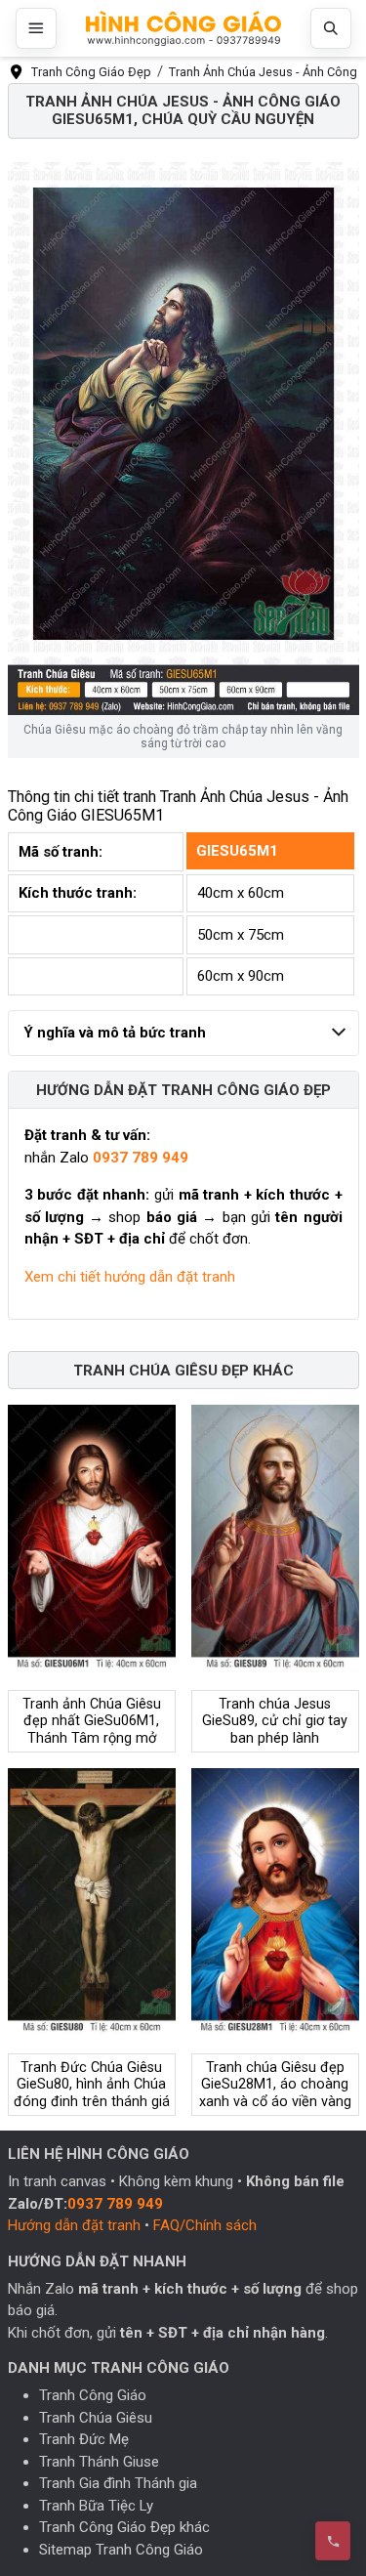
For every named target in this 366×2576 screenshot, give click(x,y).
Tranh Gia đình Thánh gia (118, 2483)
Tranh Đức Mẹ (84, 2439)
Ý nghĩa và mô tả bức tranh (115, 1033)
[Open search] (331, 28)
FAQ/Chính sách (205, 2225)
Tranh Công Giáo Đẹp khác (124, 2527)
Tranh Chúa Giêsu (96, 2418)
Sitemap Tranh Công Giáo (121, 2550)
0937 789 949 (141, 1158)
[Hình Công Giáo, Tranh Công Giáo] (183, 29)
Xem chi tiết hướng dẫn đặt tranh (130, 1277)
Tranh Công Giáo (93, 2395)
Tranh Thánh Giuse (99, 2462)
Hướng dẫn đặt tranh (74, 2225)
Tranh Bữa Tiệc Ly (96, 2506)
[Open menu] (36, 28)
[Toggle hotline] (333, 2541)
